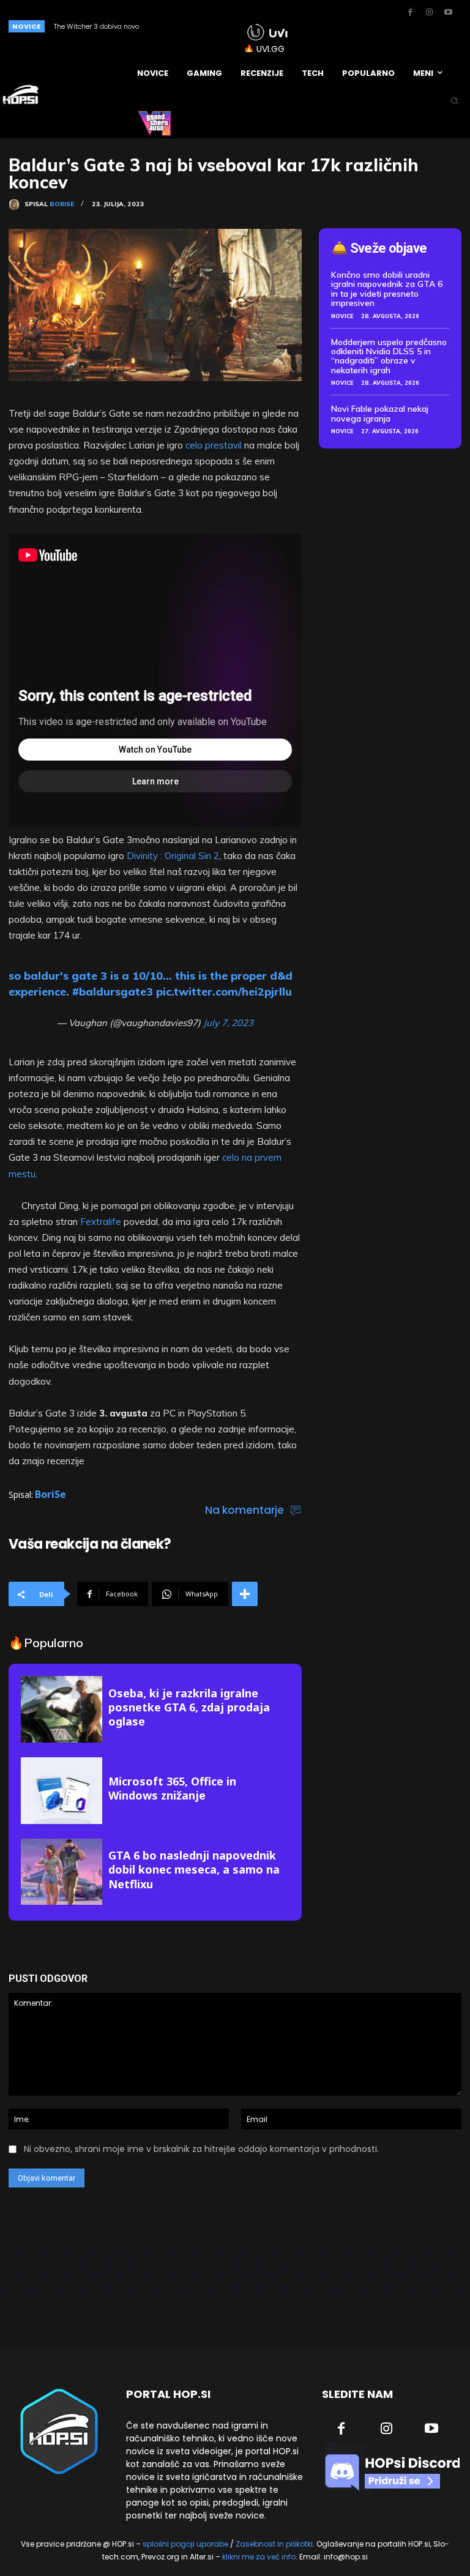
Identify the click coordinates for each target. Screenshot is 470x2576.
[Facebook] (410, 13)
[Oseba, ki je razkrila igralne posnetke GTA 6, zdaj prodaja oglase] (62, 1709)
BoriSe (62, 204)
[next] (219, 26)
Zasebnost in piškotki (274, 2544)
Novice (342, 316)
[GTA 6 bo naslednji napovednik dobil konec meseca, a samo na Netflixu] (62, 1872)
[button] (454, 101)
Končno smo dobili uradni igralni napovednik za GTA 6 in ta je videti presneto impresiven (387, 289)
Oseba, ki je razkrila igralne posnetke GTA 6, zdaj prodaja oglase (189, 1707)
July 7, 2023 (228, 1023)
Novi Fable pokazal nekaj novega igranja (380, 413)
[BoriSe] (17, 204)
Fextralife (101, 1222)
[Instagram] (429, 13)
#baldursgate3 (113, 992)
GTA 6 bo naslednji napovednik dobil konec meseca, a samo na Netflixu (194, 1870)
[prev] (199, 26)
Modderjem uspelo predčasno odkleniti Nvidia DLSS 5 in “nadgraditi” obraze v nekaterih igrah (389, 356)
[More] (245, 1594)
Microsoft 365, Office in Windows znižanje (172, 1788)
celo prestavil (214, 445)
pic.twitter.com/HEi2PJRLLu (224, 992)
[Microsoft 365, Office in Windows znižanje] (62, 1791)
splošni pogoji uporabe (185, 2544)
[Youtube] (448, 13)
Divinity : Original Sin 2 (173, 856)
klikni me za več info (259, 2557)
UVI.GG (270, 49)
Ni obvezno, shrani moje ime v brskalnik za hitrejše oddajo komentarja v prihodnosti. (201, 2149)
